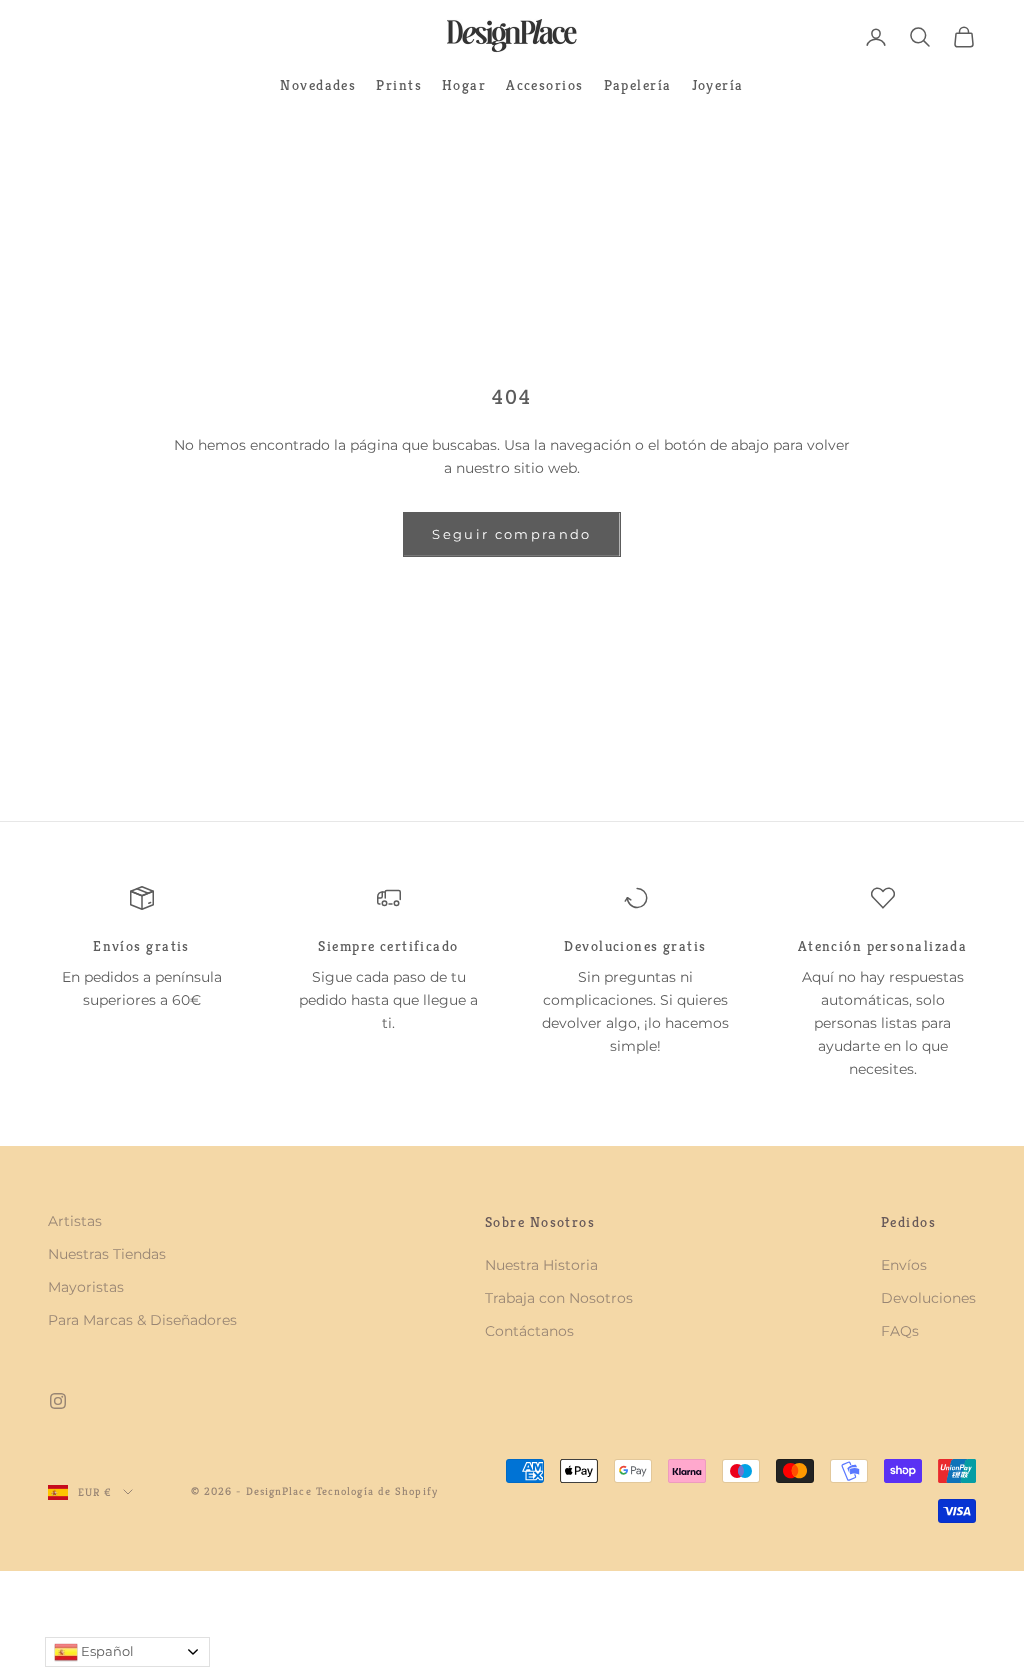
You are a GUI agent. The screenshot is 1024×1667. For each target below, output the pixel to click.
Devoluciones (928, 1298)
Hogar (464, 85)
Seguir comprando (511, 534)
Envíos (904, 1265)
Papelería (638, 85)
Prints (399, 85)
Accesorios (544, 85)
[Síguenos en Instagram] (58, 1401)
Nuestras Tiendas (107, 1254)
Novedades (318, 85)
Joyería (718, 85)
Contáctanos (529, 1331)
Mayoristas (86, 1287)
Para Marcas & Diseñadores (142, 1320)
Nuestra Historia (541, 1265)
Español (106, 1651)
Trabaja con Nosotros (559, 1298)
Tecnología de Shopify (377, 1491)
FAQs (900, 1331)
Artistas (75, 1221)
